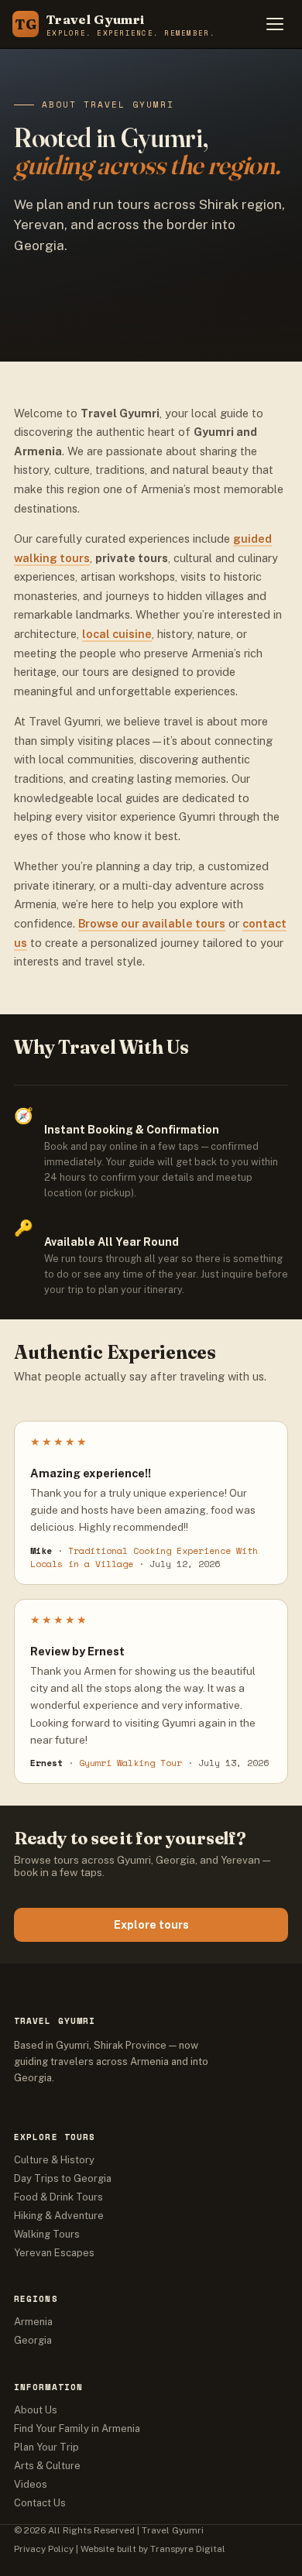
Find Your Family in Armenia (77, 2429)
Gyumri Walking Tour (130, 1763)
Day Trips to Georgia (63, 2178)
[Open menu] (275, 24)
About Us (36, 2410)
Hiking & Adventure (59, 2216)
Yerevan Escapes (54, 2253)
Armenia (33, 2322)
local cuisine (117, 634)
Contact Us (40, 2503)
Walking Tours (47, 2234)
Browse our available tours (152, 923)
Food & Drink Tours (58, 2197)
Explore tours (151, 1925)
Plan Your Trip (46, 2447)
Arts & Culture (47, 2466)
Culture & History (54, 2160)
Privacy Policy (44, 2549)
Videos (31, 2484)
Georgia (33, 2340)
